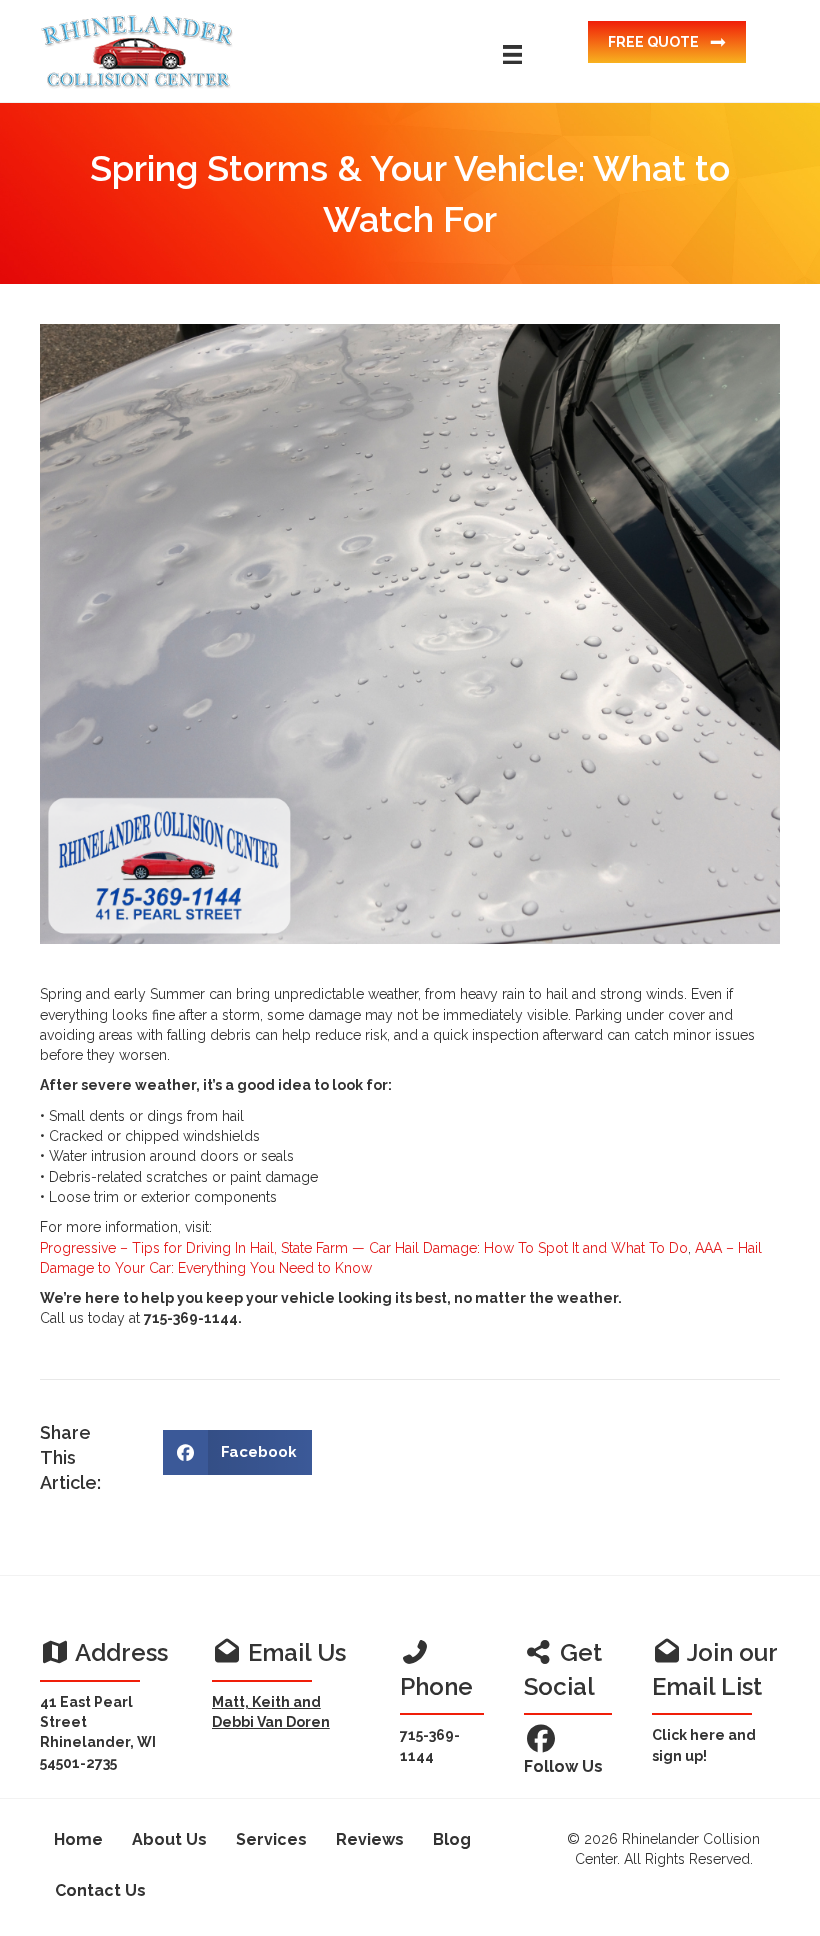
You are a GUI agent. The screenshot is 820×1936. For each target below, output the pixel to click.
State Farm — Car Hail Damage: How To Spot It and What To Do (484, 1248)
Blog (452, 1839)
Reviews (370, 1839)
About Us (169, 1839)
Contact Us (100, 1890)
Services (271, 1839)
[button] (667, 42)
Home (78, 1839)
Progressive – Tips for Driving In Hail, (158, 1248)
